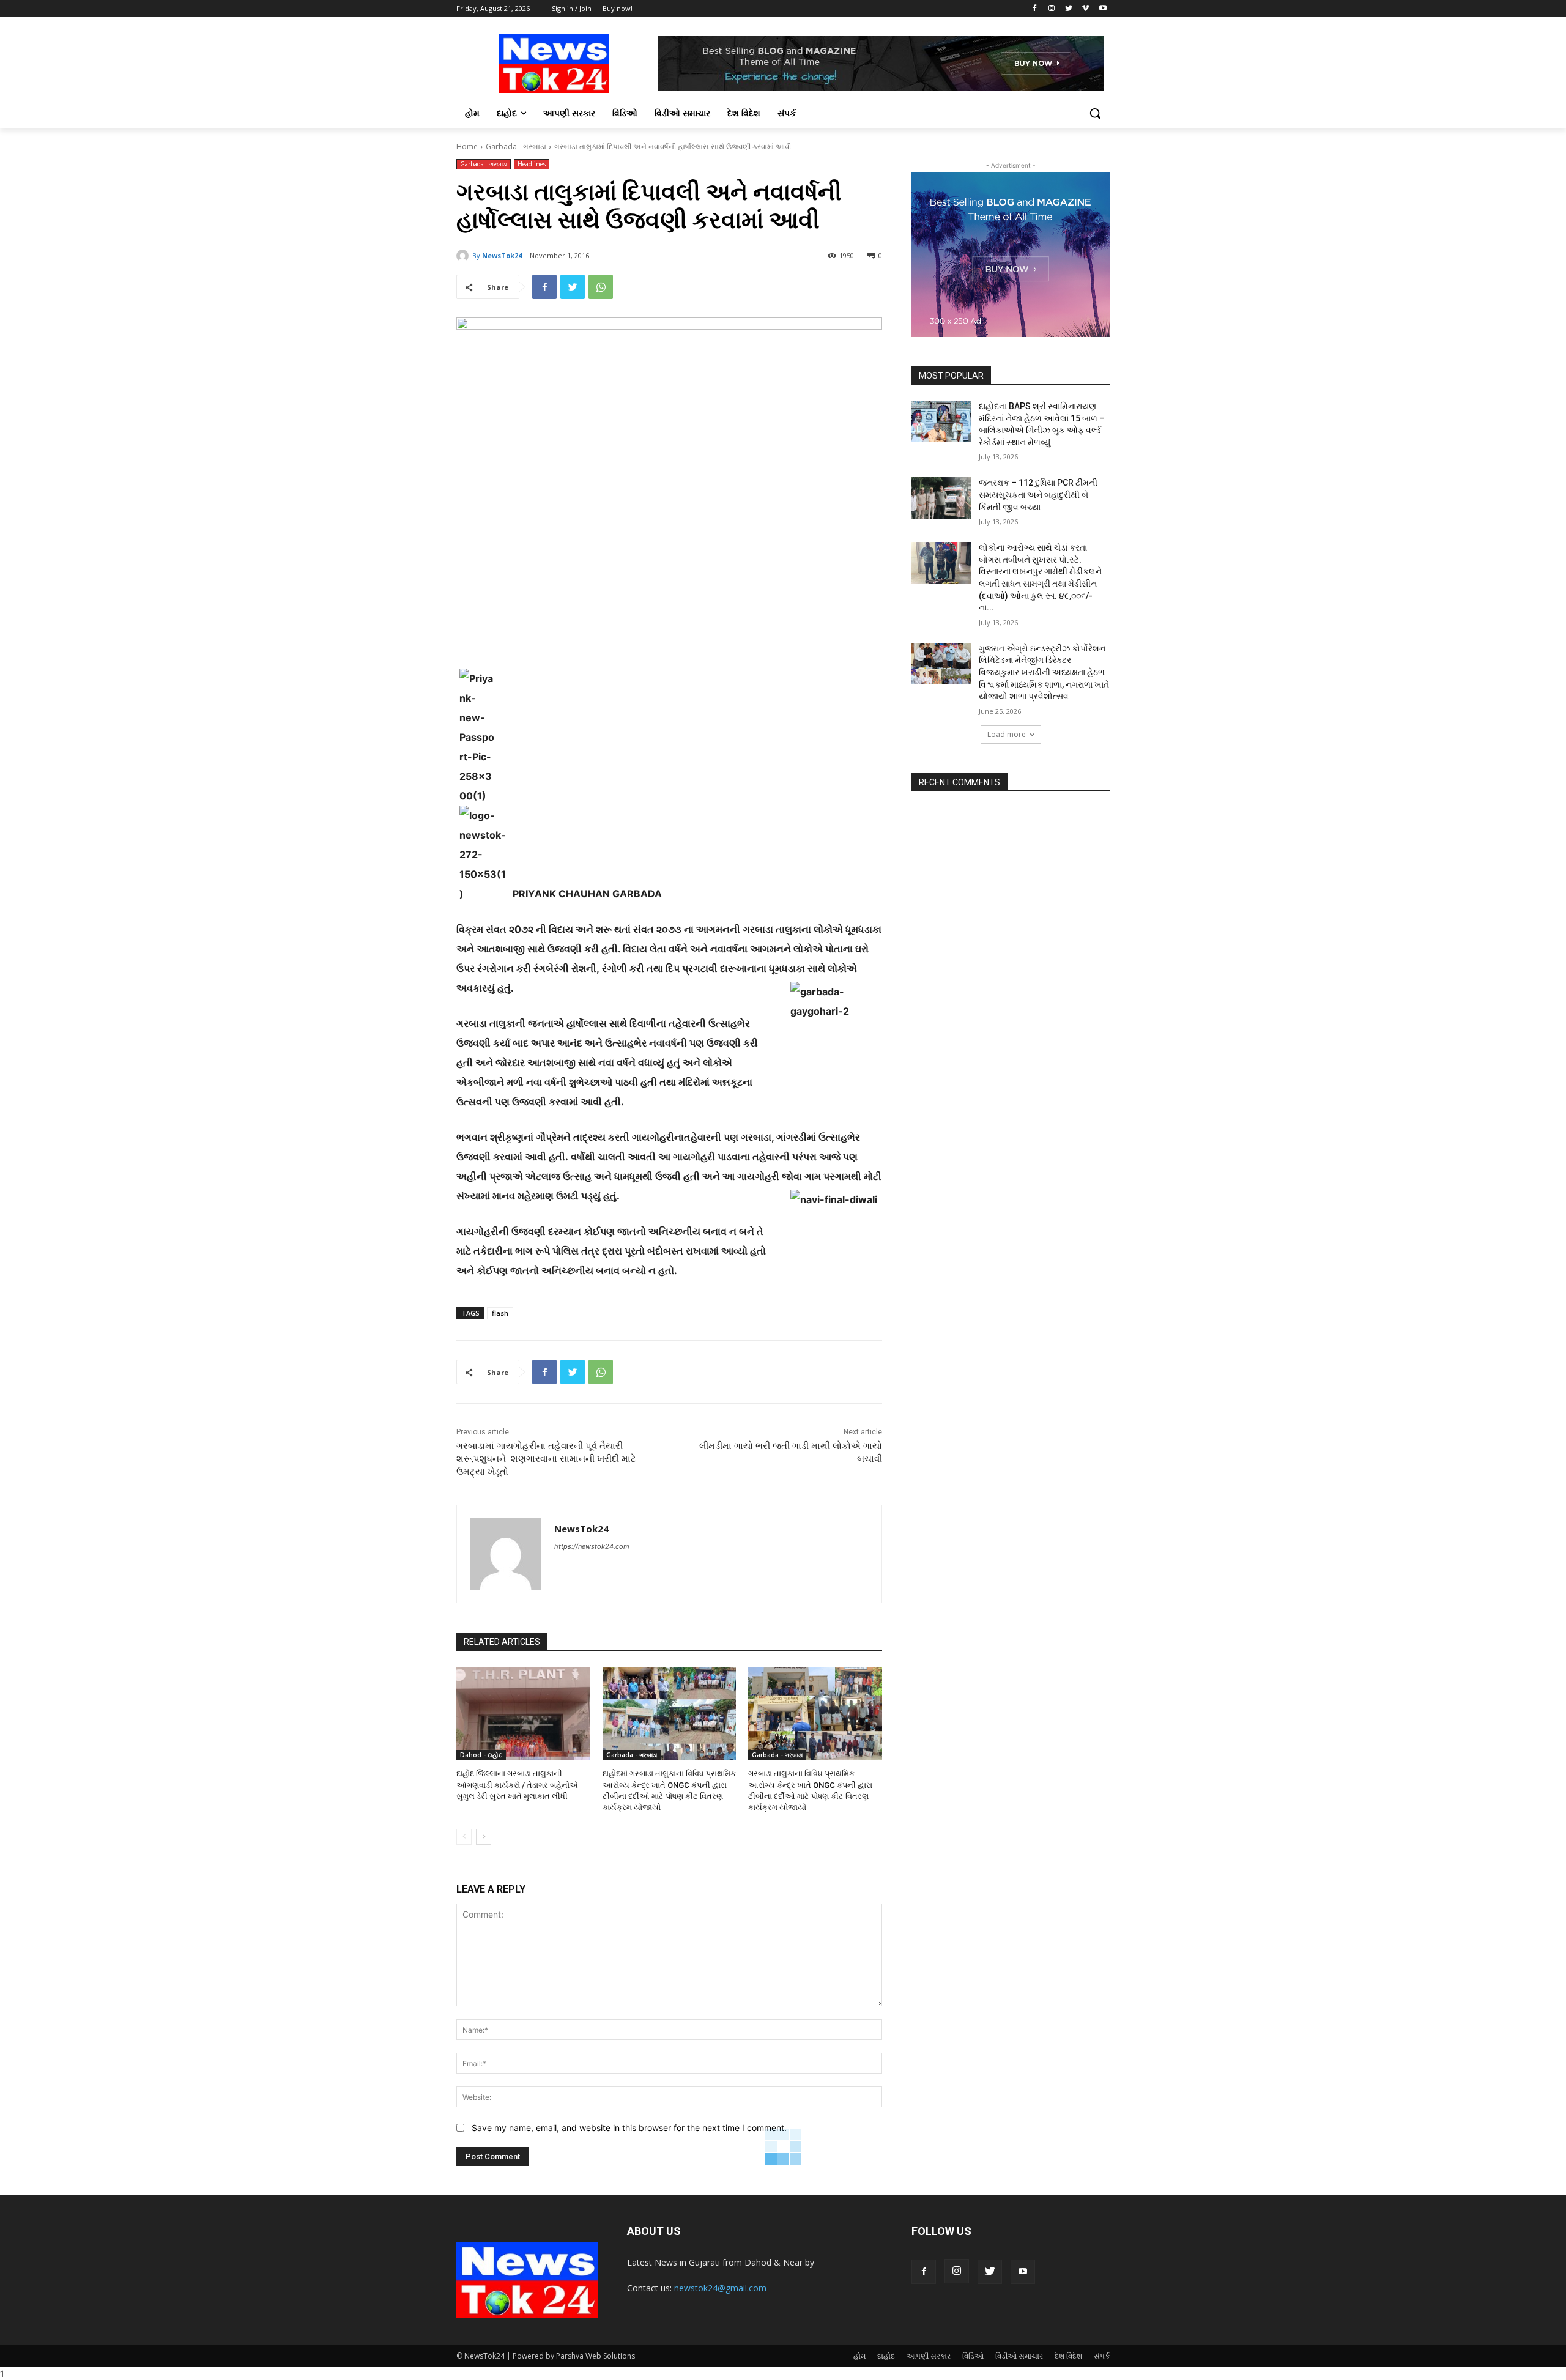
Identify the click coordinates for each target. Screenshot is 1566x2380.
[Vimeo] (1085, 9)
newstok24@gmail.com (720, 2288)
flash (500, 1313)
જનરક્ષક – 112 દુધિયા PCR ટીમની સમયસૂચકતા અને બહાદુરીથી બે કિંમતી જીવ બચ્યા (1038, 495)
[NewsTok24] (464, 256)
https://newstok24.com (592, 1546)
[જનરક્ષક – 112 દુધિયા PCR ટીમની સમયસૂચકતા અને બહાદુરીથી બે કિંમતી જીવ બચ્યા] (941, 498)
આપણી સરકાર (929, 2356)
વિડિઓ (973, 2356)
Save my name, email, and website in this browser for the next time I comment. (629, 2128)
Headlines (532, 164)
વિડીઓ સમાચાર (1019, 2356)
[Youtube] (1103, 9)
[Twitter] (1069, 9)
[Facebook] (1035, 9)
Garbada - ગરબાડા (516, 146)
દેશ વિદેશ (1068, 2356)
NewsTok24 (502, 255)
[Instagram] (1052, 9)
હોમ (859, 2356)
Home (467, 146)
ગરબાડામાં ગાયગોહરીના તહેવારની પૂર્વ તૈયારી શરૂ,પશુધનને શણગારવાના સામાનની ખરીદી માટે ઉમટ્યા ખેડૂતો (546, 1459)
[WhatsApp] (601, 287)
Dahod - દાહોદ (481, 1755)
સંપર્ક (1102, 2356)
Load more (1007, 734)
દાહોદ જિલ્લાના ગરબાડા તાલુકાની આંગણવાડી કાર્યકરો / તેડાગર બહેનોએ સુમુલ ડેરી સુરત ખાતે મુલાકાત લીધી (517, 1785)
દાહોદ (886, 2356)
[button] (1095, 113)
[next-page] (484, 1837)
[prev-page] (464, 1837)
